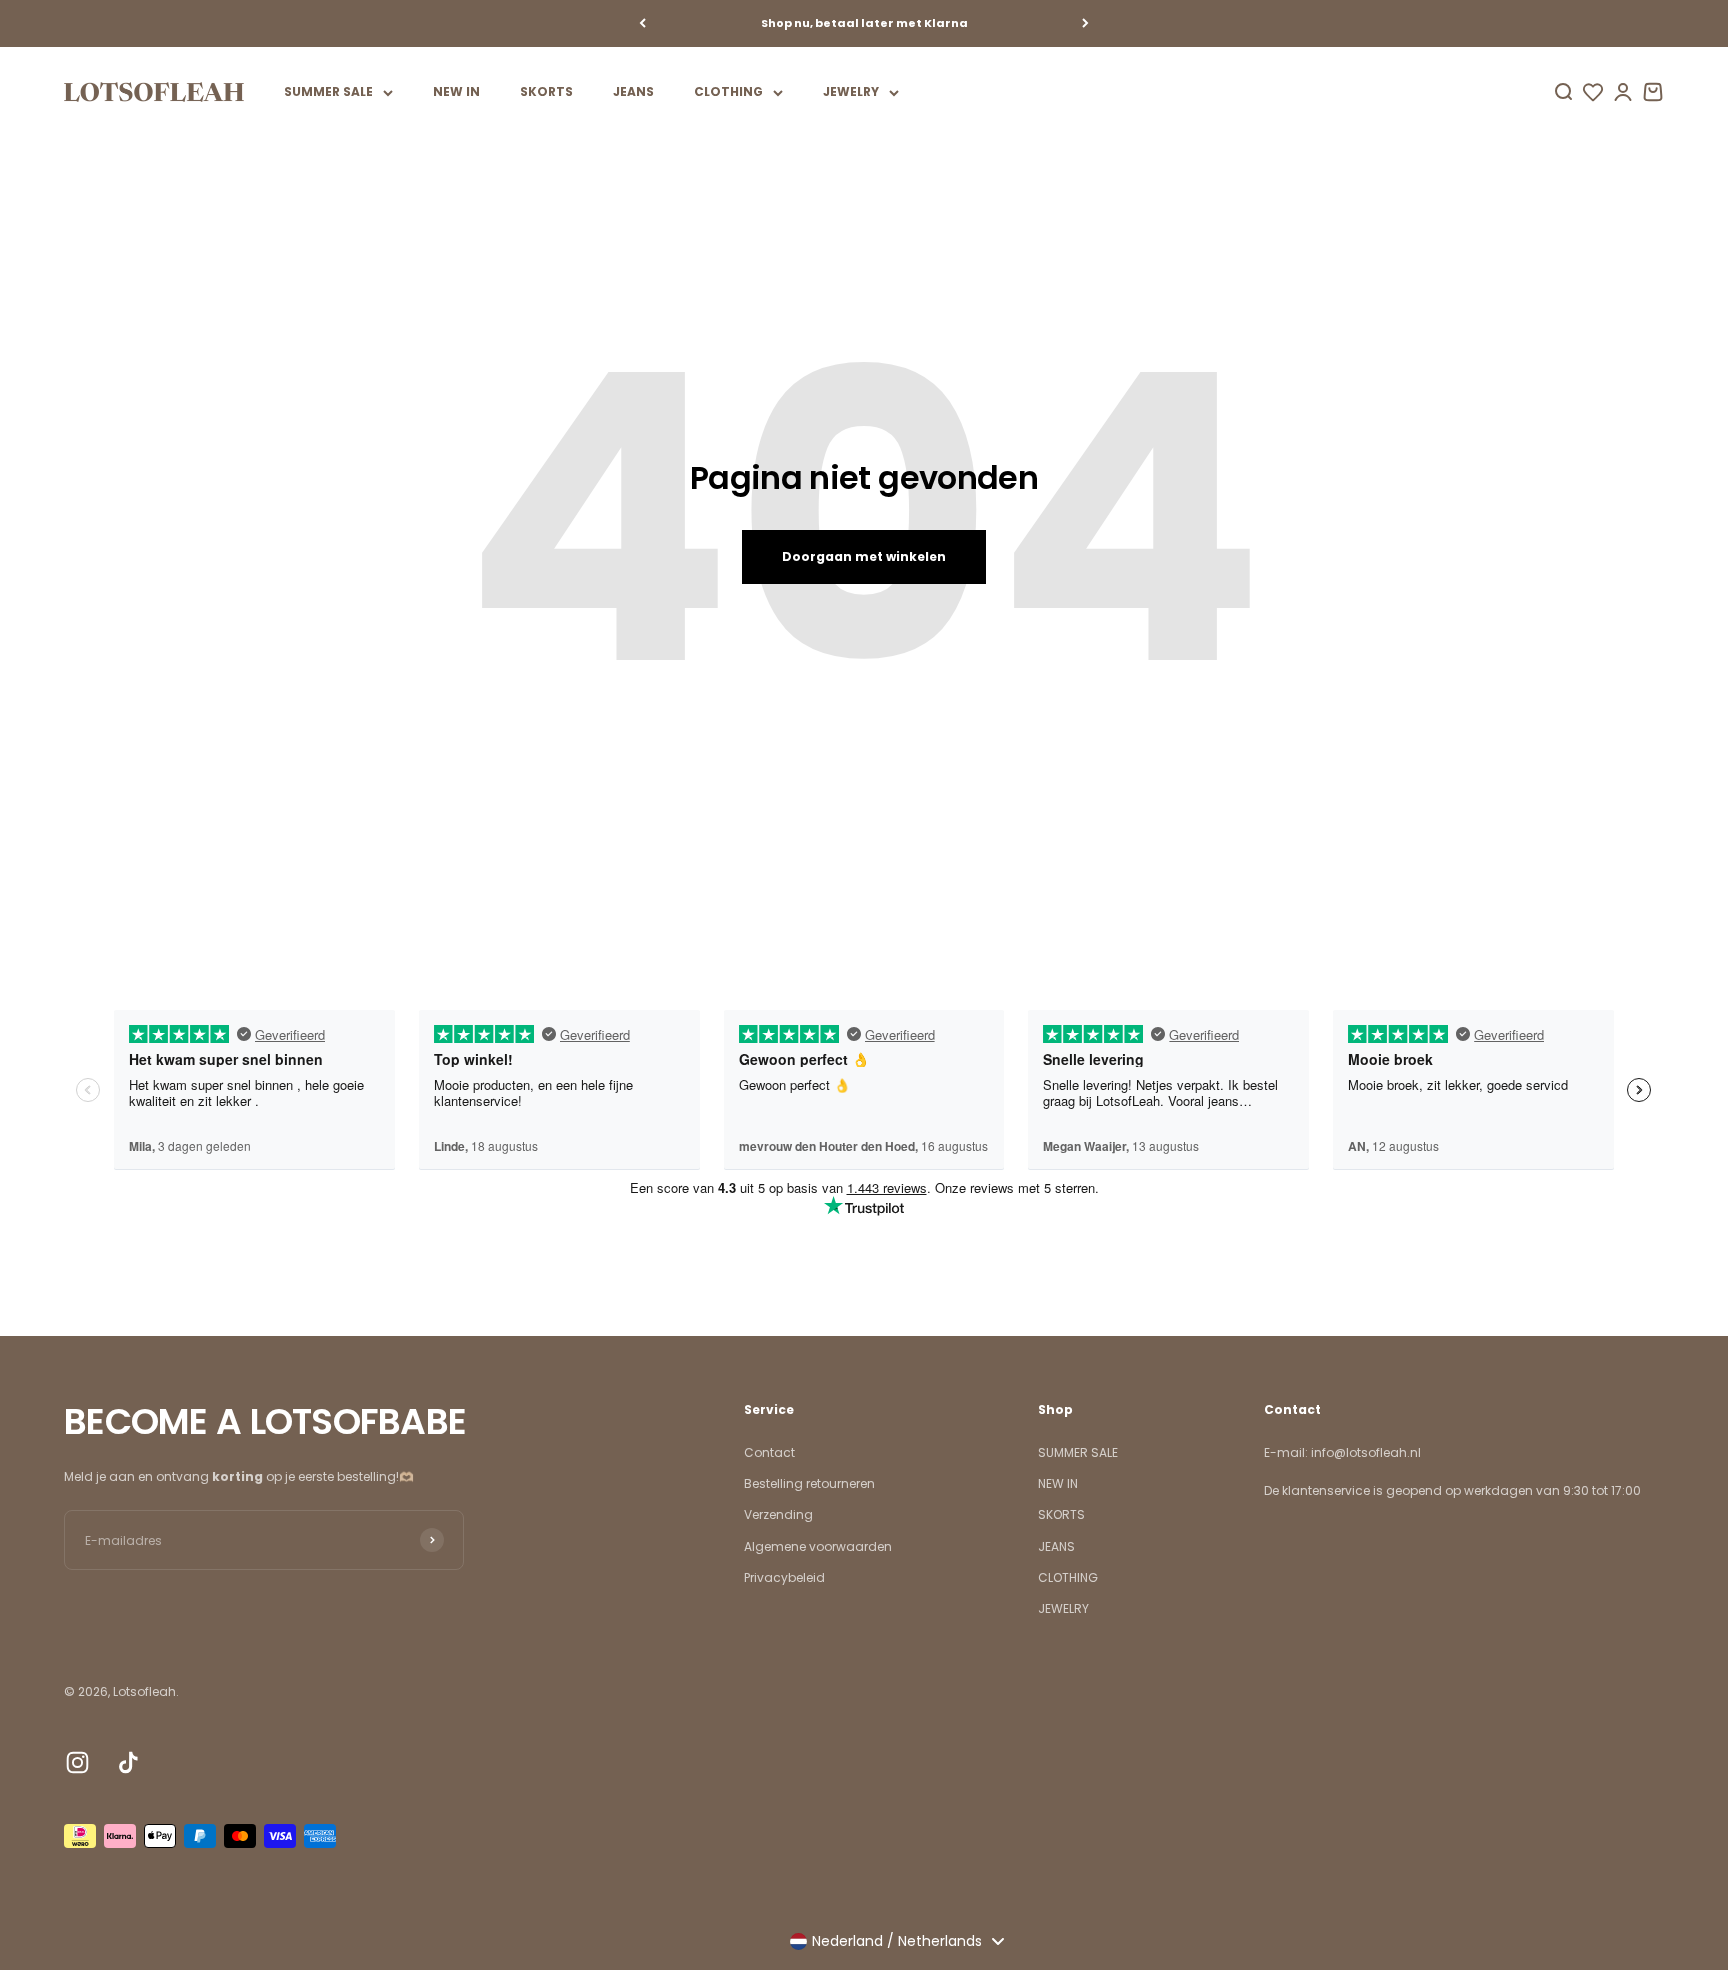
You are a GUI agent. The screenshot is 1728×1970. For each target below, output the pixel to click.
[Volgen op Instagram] (77, 1762)
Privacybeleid (784, 1577)
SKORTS (546, 91)
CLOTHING (728, 91)
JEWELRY (851, 91)
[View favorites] (1593, 92)
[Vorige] (642, 23)
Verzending (778, 1514)
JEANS (633, 91)
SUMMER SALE (328, 91)
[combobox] (896, 1941)
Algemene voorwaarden (818, 1546)
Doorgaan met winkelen (864, 556)
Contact (769, 1452)
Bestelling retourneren (809, 1483)
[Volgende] (1085, 23)
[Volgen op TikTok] (128, 1762)
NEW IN (456, 91)
